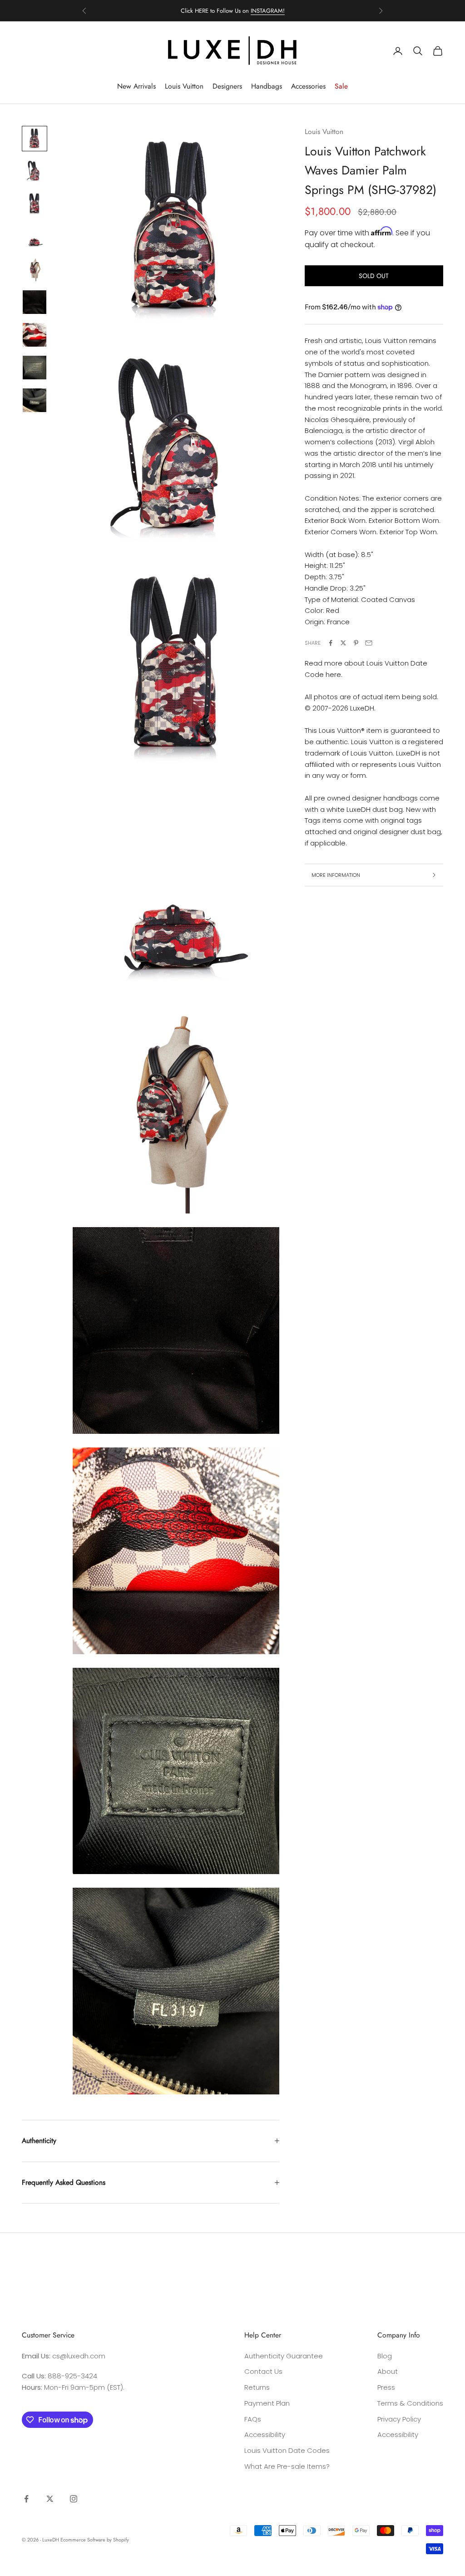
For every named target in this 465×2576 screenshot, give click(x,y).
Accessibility (265, 2434)
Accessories (308, 86)
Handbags (267, 86)
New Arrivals (136, 86)
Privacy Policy (399, 2419)
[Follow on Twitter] (50, 2499)
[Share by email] (369, 643)
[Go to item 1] (35, 139)
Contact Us (263, 2371)
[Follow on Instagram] (74, 2499)
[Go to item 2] (35, 171)
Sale (341, 86)
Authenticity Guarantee (284, 2356)
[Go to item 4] (35, 237)
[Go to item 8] (35, 368)
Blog (385, 2356)
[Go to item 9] (35, 400)
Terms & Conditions (410, 2403)
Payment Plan (267, 2403)
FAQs (253, 2419)
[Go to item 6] (35, 302)
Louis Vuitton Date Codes (287, 2450)
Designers (227, 86)
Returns (257, 2387)
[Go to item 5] (35, 269)
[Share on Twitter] (343, 643)
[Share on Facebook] (331, 643)
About (388, 2371)
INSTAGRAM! (268, 11)
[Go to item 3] (35, 204)
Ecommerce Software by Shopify (95, 2540)
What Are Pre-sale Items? (287, 2466)
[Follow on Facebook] (26, 2499)
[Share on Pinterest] (356, 643)
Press (386, 2387)
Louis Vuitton (184, 86)
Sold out (374, 276)
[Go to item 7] (35, 335)
